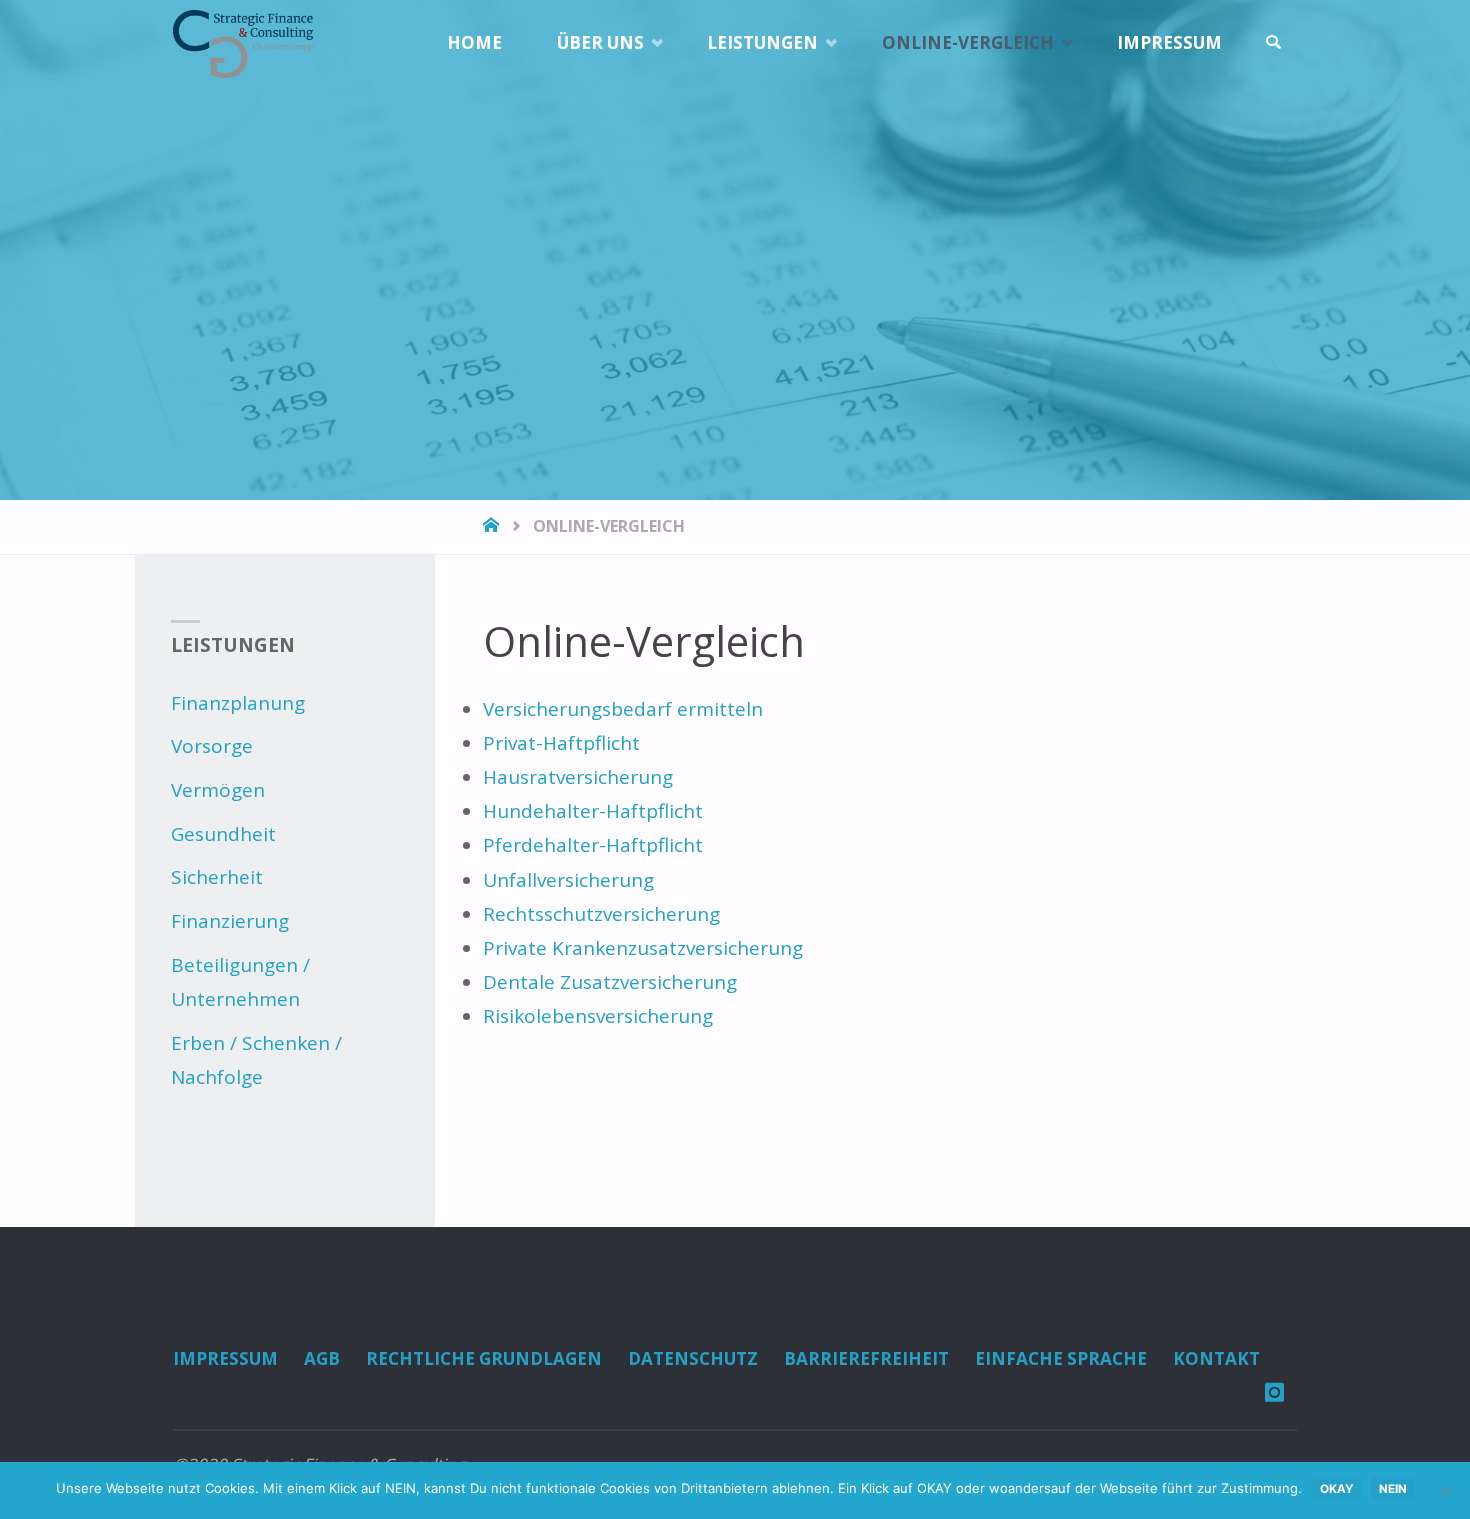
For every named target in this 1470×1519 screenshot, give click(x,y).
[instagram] (1274, 1392)
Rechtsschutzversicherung (601, 914)
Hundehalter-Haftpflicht (593, 811)
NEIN (1393, 1489)
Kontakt (1216, 1358)
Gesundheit (223, 834)
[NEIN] (1445, 1491)
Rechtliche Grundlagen (484, 1358)
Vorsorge (212, 746)
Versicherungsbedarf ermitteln (623, 709)
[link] (1273, 42)
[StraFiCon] (243, 42)
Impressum (225, 1358)
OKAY (1336, 1489)
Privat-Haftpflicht (561, 743)
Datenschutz (693, 1358)
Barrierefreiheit (866, 1358)
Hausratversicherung (578, 777)
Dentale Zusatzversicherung (610, 982)
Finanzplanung (238, 703)
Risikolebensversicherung (598, 1016)
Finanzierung (230, 921)
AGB (322, 1358)
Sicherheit (217, 877)
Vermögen (218, 790)
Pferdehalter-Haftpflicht (593, 845)
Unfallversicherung (568, 880)
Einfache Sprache (1061, 1358)
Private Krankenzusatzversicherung (643, 948)
